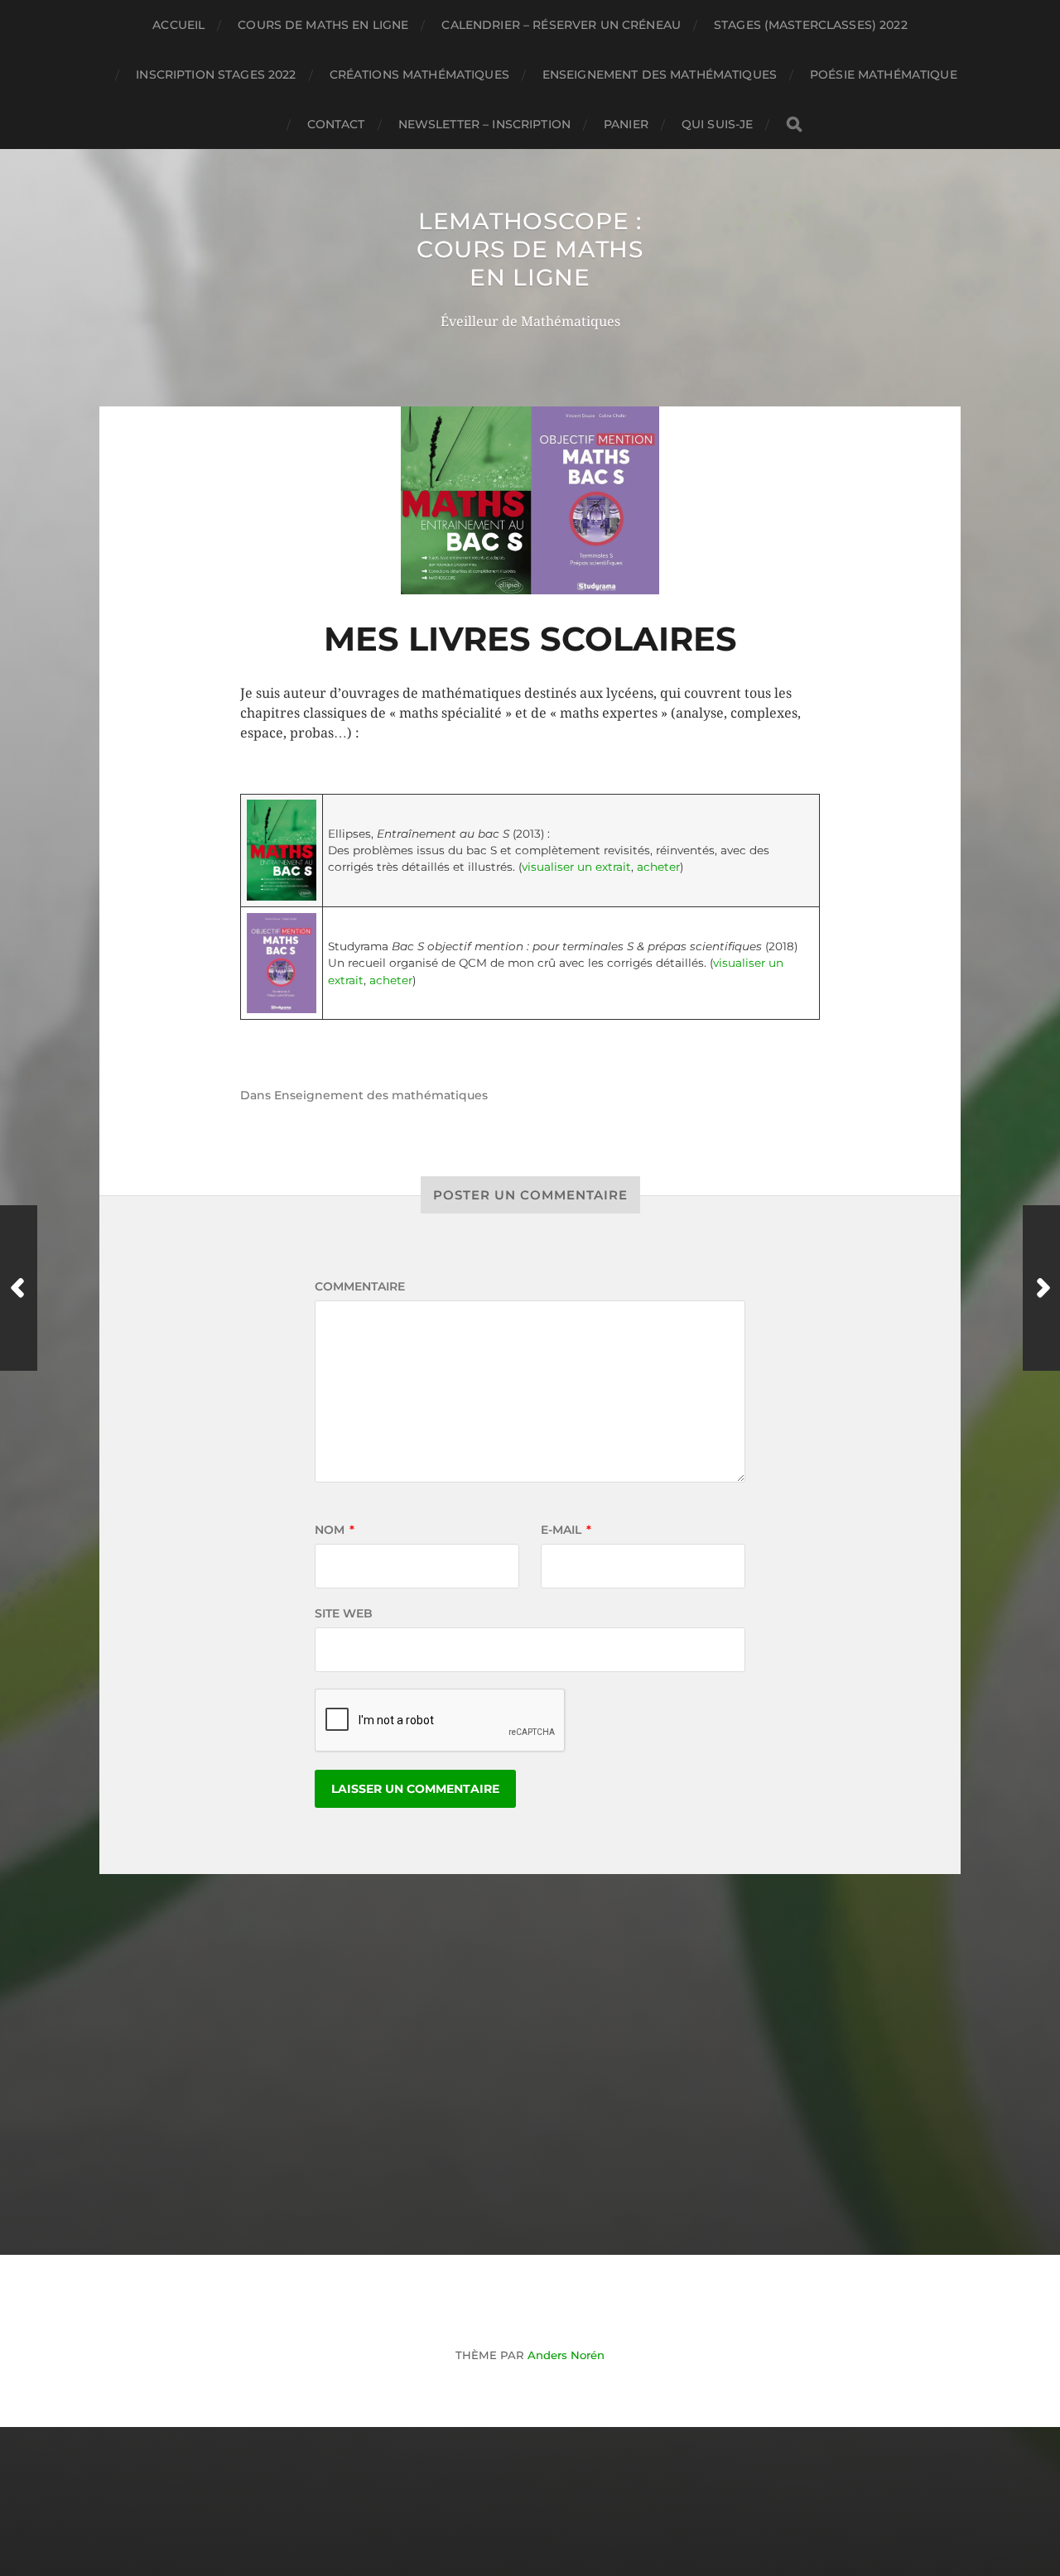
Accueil (178, 25)
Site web (344, 1613)
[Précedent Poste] (19, 1288)
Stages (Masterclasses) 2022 (811, 25)
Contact (336, 124)
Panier (626, 124)
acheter (658, 867)
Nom (335, 1530)
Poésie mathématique (884, 74)
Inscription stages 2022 (216, 74)
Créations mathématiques (419, 74)
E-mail (566, 1530)
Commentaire (360, 1286)
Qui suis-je (718, 124)
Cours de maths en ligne (323, 25)
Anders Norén (566, 2355)
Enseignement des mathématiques (660, 74)
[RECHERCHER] (794, 125)
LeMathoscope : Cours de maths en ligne (530, 249)
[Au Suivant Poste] (1041, 1288)
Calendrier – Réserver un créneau (561, 25)
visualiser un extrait (576, 867)
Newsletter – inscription (484, 124)
